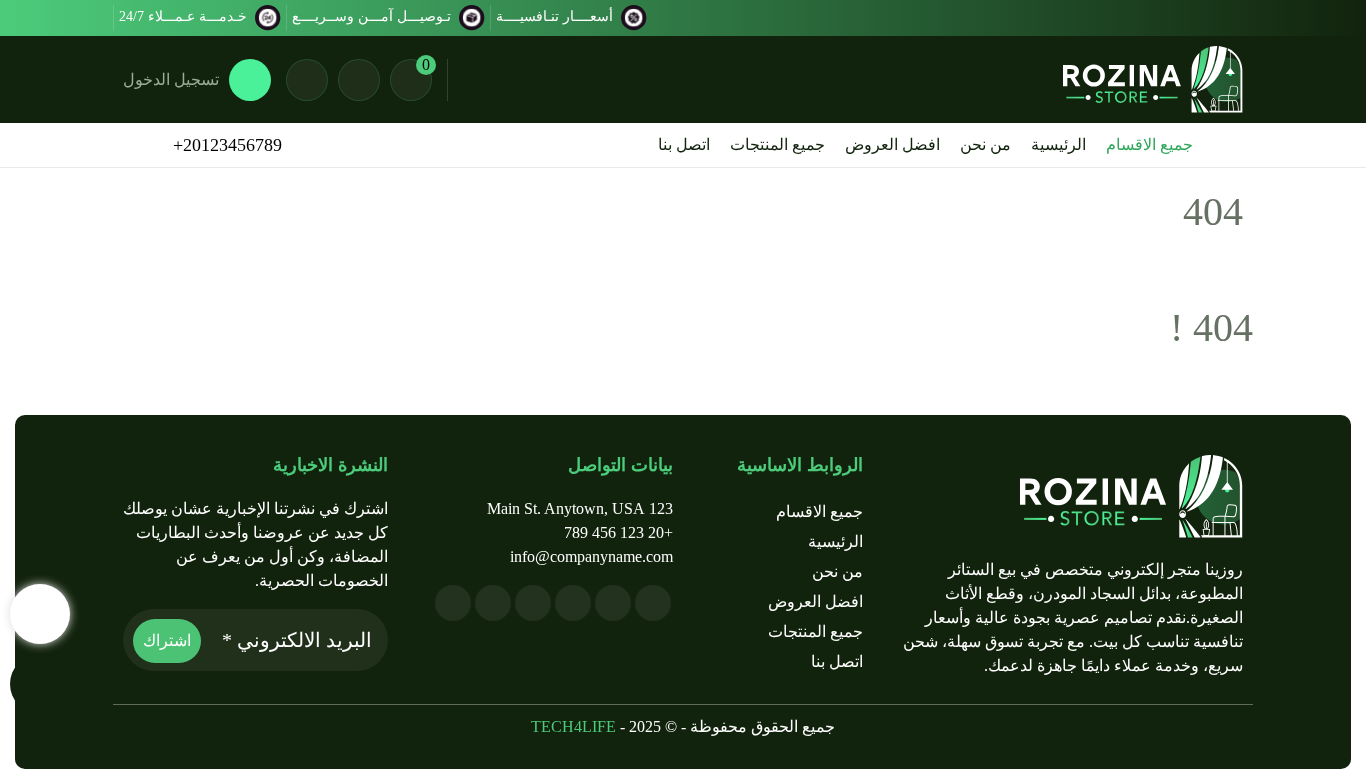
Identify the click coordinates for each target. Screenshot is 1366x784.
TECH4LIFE (573, 726)
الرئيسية (1058, 144)
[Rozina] (1153, 79)
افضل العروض (892, 144)
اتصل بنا (684, 144)
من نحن (985, 144)
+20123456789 (227, 145)
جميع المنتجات (777, 144)
